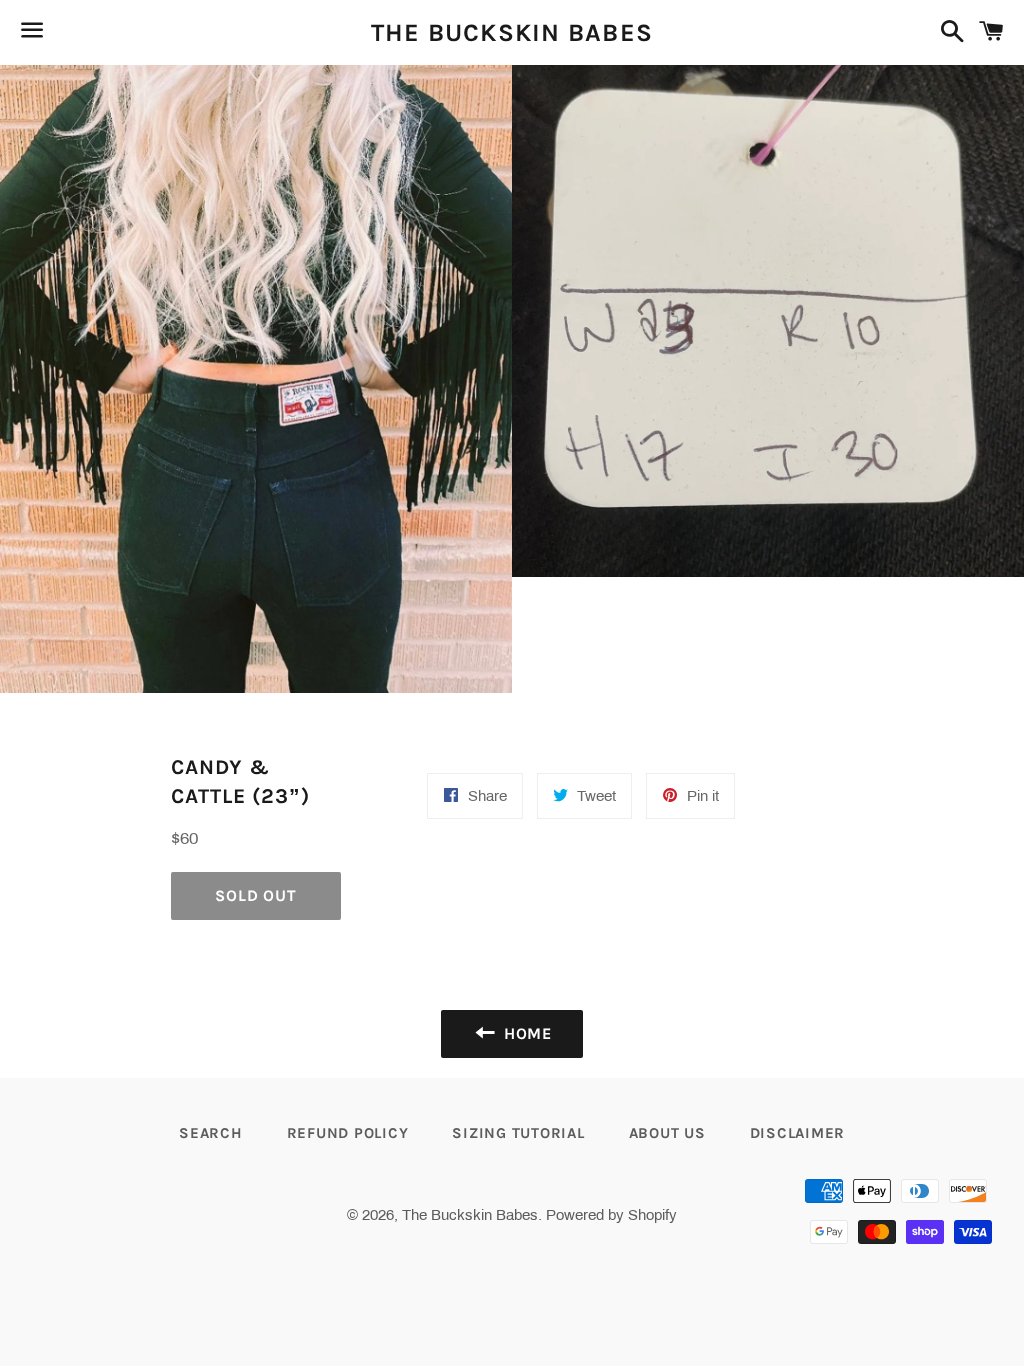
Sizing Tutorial (518, 1133)
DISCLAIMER (798, 1133)
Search (211, 1133)
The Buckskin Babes (512, 32)
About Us (667, 1133)
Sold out (255, 895)
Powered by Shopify (611, 1215)
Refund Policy (348, 1133)
